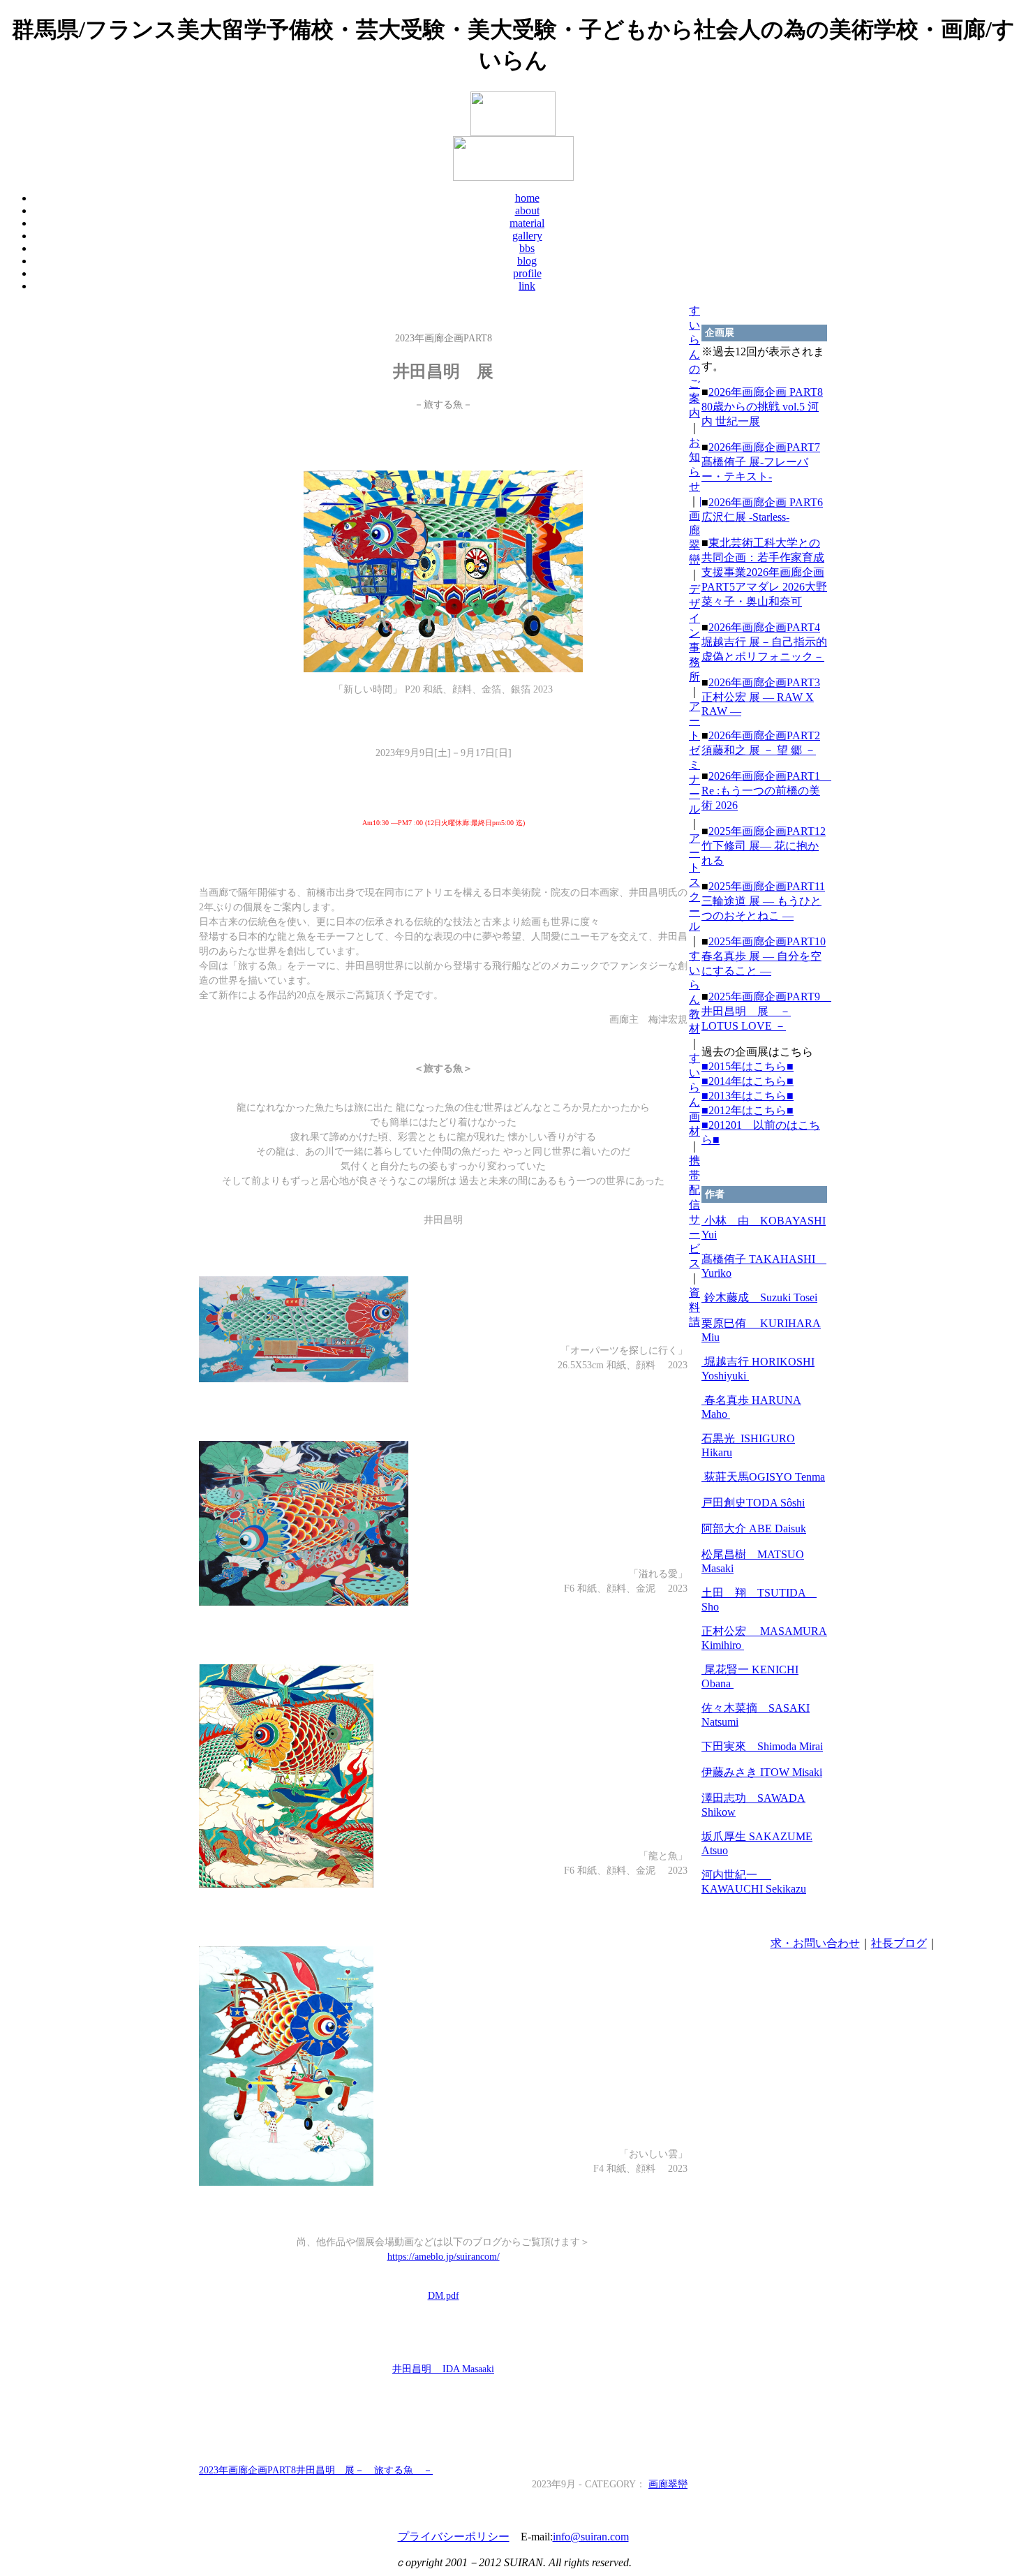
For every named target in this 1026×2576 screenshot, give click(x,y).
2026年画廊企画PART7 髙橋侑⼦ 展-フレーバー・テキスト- (761, 462)
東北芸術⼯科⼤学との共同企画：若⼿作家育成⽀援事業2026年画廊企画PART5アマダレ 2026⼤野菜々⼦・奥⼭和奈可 (764, 572)
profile (527, 273)
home (527, 198)
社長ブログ (899, 1943)
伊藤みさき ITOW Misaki (762, 1772)
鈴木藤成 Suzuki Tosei (759, 1297)
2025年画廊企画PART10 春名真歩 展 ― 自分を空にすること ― (764, 956)
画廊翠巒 (668, 2484)
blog (527, 261)
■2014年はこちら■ (748, 1081)
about (527, 210)
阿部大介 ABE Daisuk (754, 1528)
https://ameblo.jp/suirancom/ (444, 2257)
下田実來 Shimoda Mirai (762, 1746)
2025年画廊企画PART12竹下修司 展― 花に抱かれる (764, 846)
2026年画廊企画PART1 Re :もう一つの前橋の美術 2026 (766, 791)
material (527, 223)
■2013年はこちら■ (748, 1096)
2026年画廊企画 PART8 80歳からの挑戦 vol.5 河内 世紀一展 (762, 407)
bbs (527, 248)
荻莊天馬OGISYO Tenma (763, 1477)
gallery (527, 236)
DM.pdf (444, 2296)
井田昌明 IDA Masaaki (443, 2369)
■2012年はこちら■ (748, 1110)
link (527, 286)
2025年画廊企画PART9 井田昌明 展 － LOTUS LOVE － (766, 1011)
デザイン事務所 (694, 633)
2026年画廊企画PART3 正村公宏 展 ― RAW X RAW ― (761, 697)
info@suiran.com (591, 2537)
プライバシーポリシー (454, 2537)
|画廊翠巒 (695, 530)
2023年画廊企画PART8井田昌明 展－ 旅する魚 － (316, 2470)
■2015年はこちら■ (748, 1066)
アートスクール (694, 882)
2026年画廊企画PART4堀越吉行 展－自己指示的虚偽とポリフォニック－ (764, 642)
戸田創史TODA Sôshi (753, 1503)
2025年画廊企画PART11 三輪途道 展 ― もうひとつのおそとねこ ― (763, 901)
